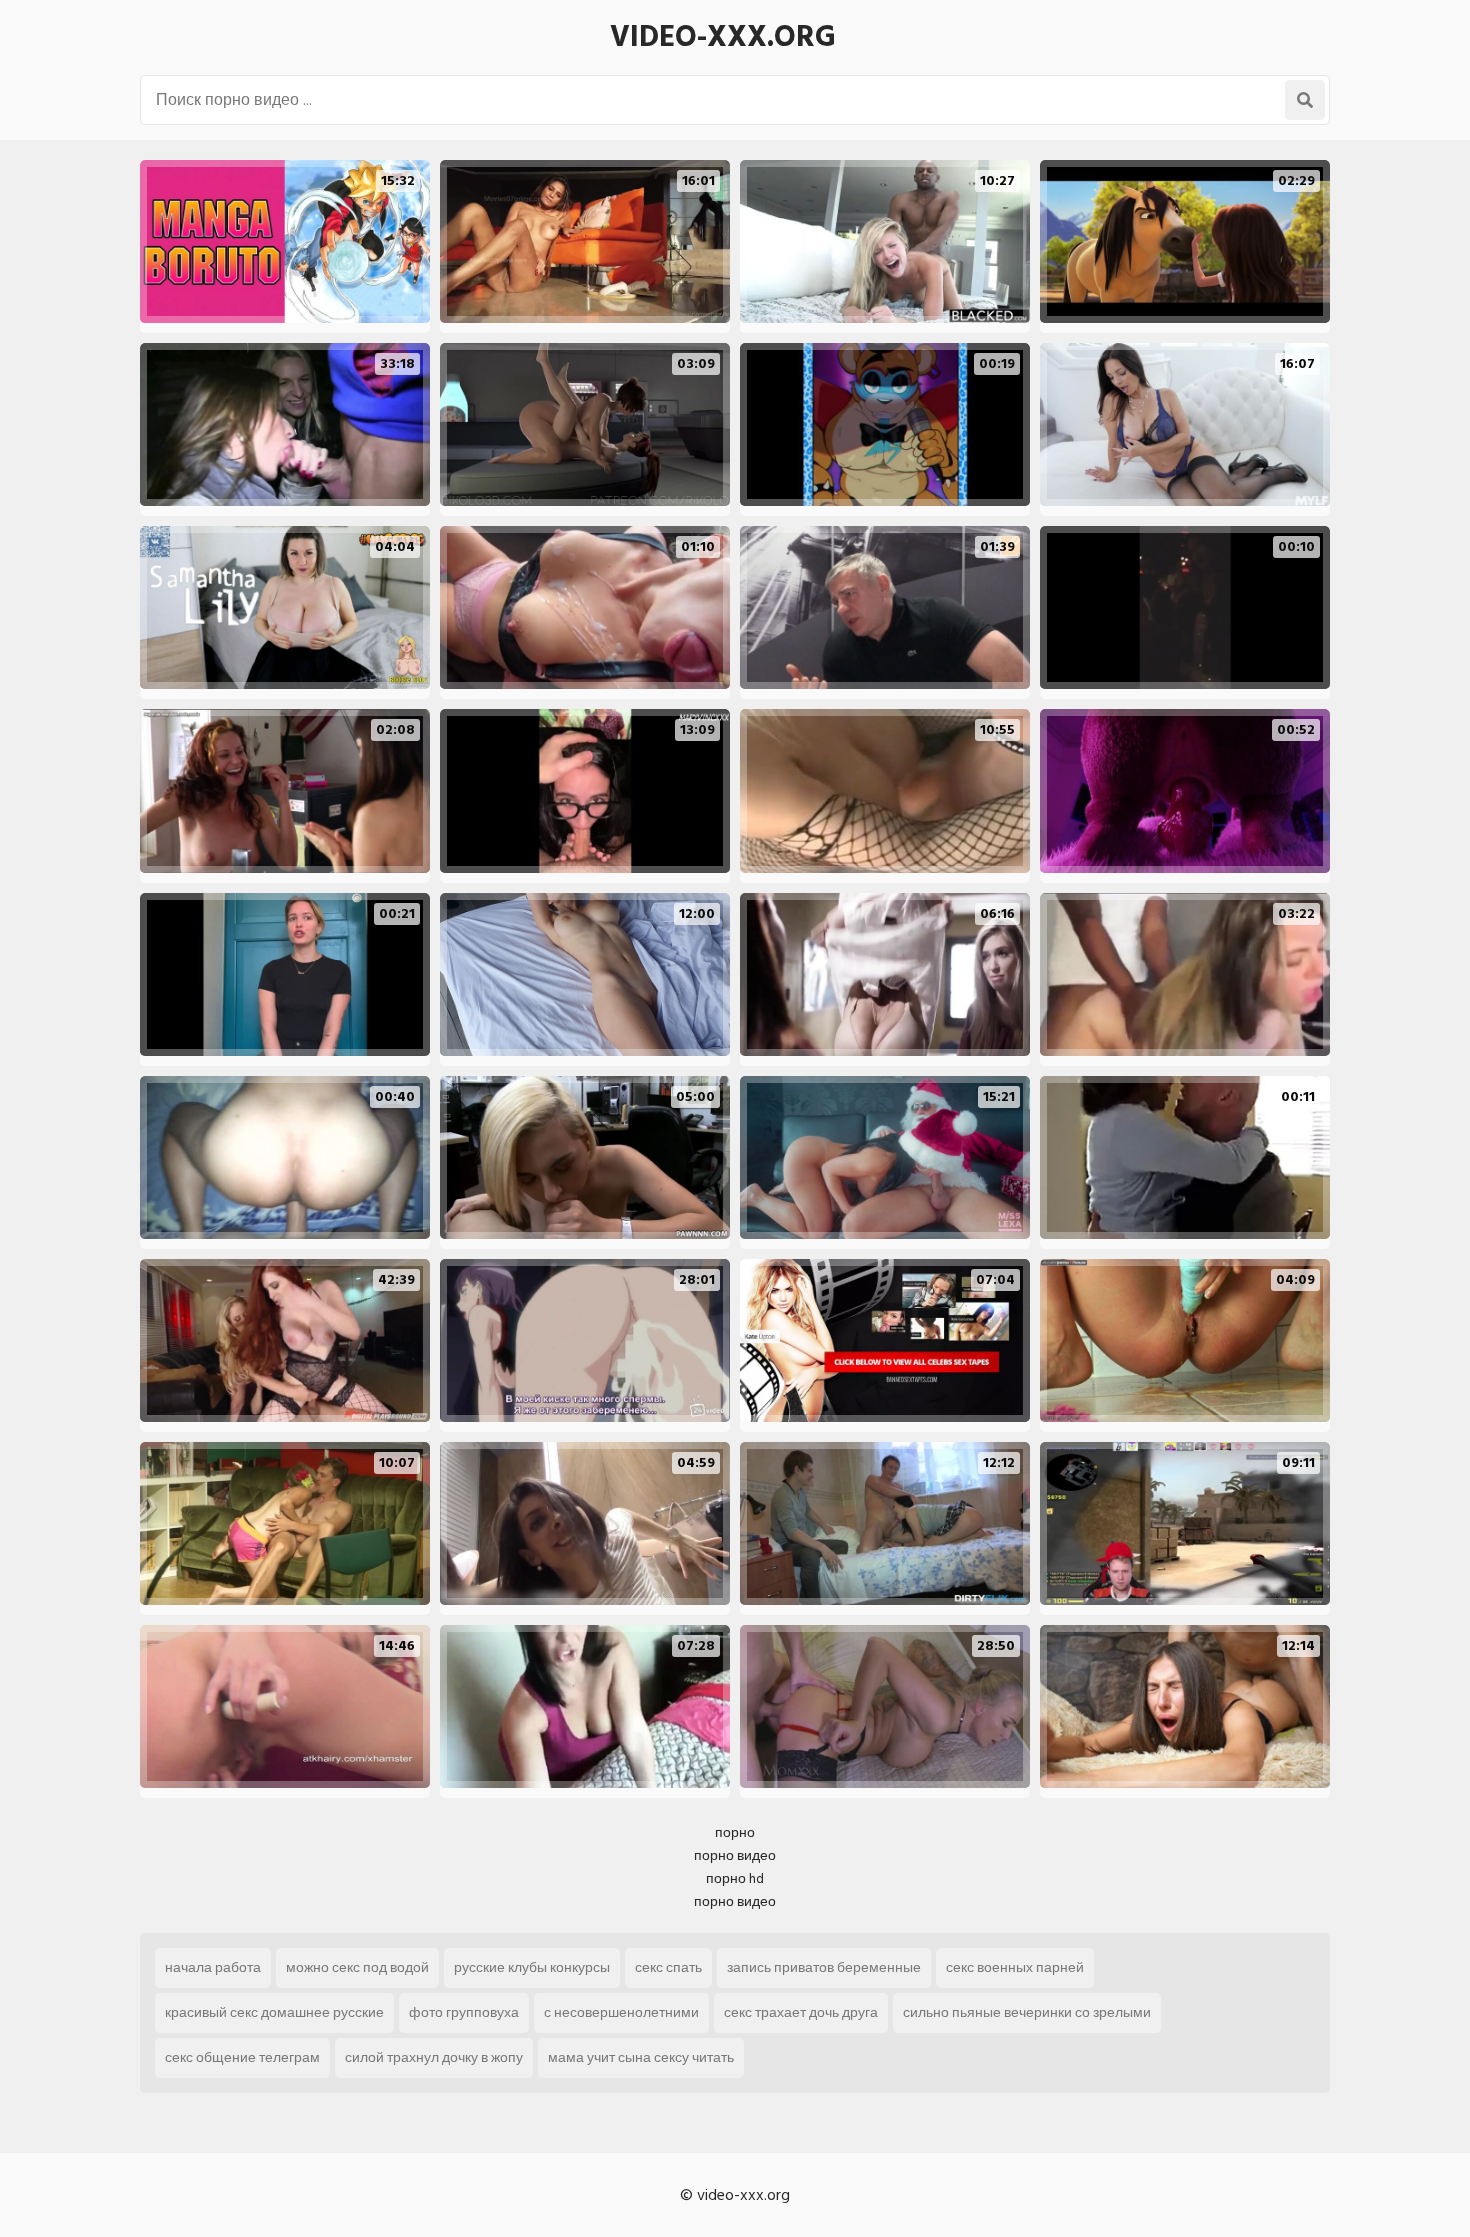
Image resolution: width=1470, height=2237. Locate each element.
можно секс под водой (357, 1967)
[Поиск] (1305, 100)
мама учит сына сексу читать (641, 2057)
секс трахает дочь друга (801, 2012)
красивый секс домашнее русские (274, 2012)
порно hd (735, 1878)
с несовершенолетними (621, 2012)
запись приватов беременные (824, 1967)
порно (735, 1832)
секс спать (668, 1967)
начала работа (213, 1967)
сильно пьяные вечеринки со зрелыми (1027, 2012)
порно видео (735, 1855)
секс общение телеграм (242, 2057)
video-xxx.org (723, 37)
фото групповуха (464, 2012)
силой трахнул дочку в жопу (434, 2057)
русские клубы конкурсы (532, 1967)
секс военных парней (1015, 1967)
